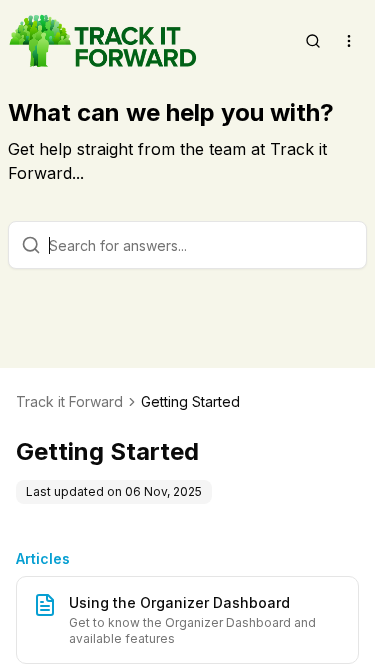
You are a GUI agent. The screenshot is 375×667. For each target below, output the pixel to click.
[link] (190, 402)
